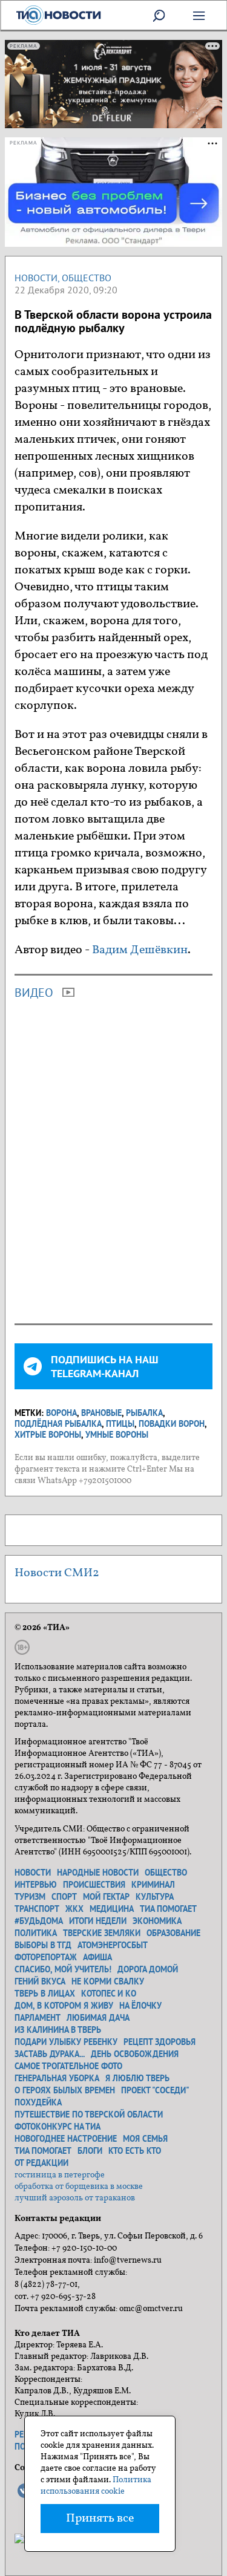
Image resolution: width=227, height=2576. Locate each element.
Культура (155, 1897)
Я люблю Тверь (137, 2078)
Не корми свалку (108, 1981)
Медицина (112, 1909)
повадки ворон (172, 1424)
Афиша (97, 1957)
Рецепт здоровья (160, 2042)
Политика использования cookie (96, 2486)
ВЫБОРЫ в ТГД (43, 1945)
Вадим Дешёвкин (140, 950)
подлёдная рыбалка (58, 1424)
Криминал (153, 1885)
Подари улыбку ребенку (66, 2042)
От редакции (41, 2163)
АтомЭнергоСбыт (113, 1945)
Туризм (30, 1897)
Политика (36, 1933)
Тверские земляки (102, 1933)
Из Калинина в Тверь (58, 2030)
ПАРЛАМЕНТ (38, 2018)
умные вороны (117, 1435)
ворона (61, 1413)
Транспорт (37, 1909)
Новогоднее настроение (66, 2139)
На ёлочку (140, 2006)
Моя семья (145, 2139)
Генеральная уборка (57, 2078)
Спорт (64, 1897)
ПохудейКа (38, 2102)
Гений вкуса (40, 1981)
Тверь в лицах (45, 1994)
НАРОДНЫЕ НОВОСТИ (98, 1873)
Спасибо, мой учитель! (63, 1969)
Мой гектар (106, 1897)
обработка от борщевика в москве (79, 2187)
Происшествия (94, 1885)
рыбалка (144, 1413)
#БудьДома (39, 1921)
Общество (87, 278)
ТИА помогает (168, 1909)
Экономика (157, 1921)
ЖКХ (74, 1909)
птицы (120, 1424)
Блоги (90, 2151)
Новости (36, 278)
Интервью (36, 1885)
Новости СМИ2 (57, 1573)
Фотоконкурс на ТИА (58, 2127)
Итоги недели (98, 1921)
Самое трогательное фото (68, 2066)
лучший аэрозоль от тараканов (75, 2198)
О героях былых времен (65, 2090)
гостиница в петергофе (60, 2175)
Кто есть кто (135, 2151)
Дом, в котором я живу (64, 2006)
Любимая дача (98, 2018)
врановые (101, 1413)
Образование (173, 1933)
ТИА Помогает (43, 2151)
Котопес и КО (109, 1994)
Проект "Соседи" (155, 2090)
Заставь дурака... (50, 2054)
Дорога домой (148, 1969)
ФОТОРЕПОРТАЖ (46, 1957)
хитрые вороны (48, 1435)
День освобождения (135, 2054)
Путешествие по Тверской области (89, 2115)
